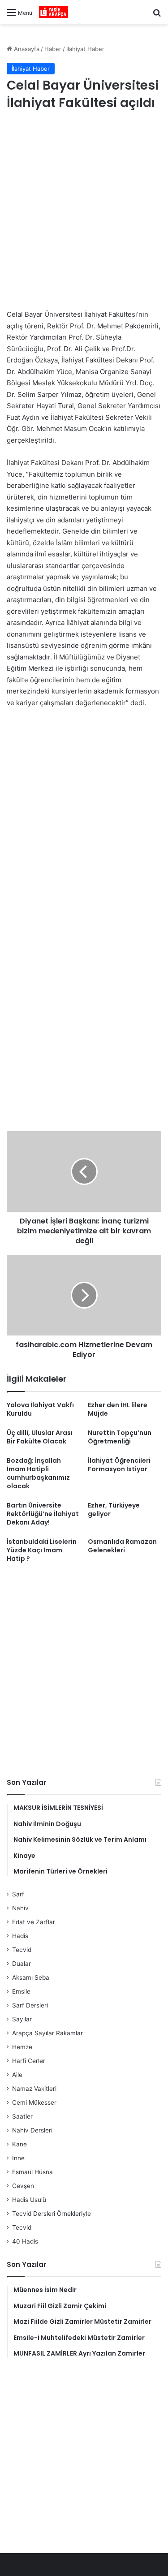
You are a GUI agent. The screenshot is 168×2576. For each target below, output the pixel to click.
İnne (18, 2158)
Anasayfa (26, 49)
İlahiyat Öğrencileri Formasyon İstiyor (119, 1465)
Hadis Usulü (29, 2200)
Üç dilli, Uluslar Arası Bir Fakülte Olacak (40, 1437)
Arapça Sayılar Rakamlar (47, 2033)
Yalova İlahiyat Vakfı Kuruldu (40, 1409)
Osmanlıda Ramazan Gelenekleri (122, 1546)
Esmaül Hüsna (32, 2172)
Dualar (22, 1964)
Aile (17, 2075)
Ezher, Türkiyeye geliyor (114, 1510)
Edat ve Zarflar (34, 1922)
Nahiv (20, 1908)
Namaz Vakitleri (34, 2089)
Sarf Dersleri (30, 2005)
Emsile (21, 1991)
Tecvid (22, 1950)
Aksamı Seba (31, 1977)
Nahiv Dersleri (32, 2130)
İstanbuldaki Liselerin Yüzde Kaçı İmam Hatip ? (42, 1550)
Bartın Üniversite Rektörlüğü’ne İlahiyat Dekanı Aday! (43, 1514)
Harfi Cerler (29, 2061)
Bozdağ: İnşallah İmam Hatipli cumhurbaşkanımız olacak (38, 1473)
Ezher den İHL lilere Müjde (118, 1409)
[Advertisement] (84, 211)
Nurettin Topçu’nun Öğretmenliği (120, 1437)
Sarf (18, 1894)
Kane (19, 2144)
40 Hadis (25, 2241)
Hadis (20, 1936)
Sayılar (22, 2019)
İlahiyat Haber (85, 49)
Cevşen (23, 2186)
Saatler (22, 2116)
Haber (53, 49)
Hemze (22, 2047)
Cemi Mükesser (34, 2102)
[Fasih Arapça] (54, 12)
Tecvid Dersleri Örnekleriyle (52, 2214)
